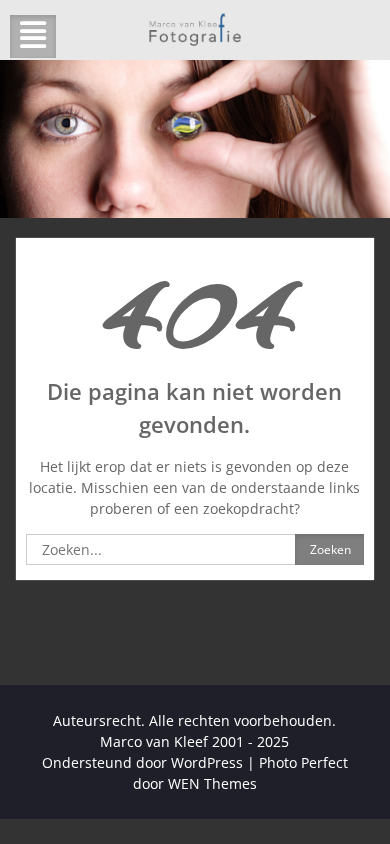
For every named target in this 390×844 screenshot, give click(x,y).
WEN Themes (212, 783)
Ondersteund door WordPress (142, 762)
